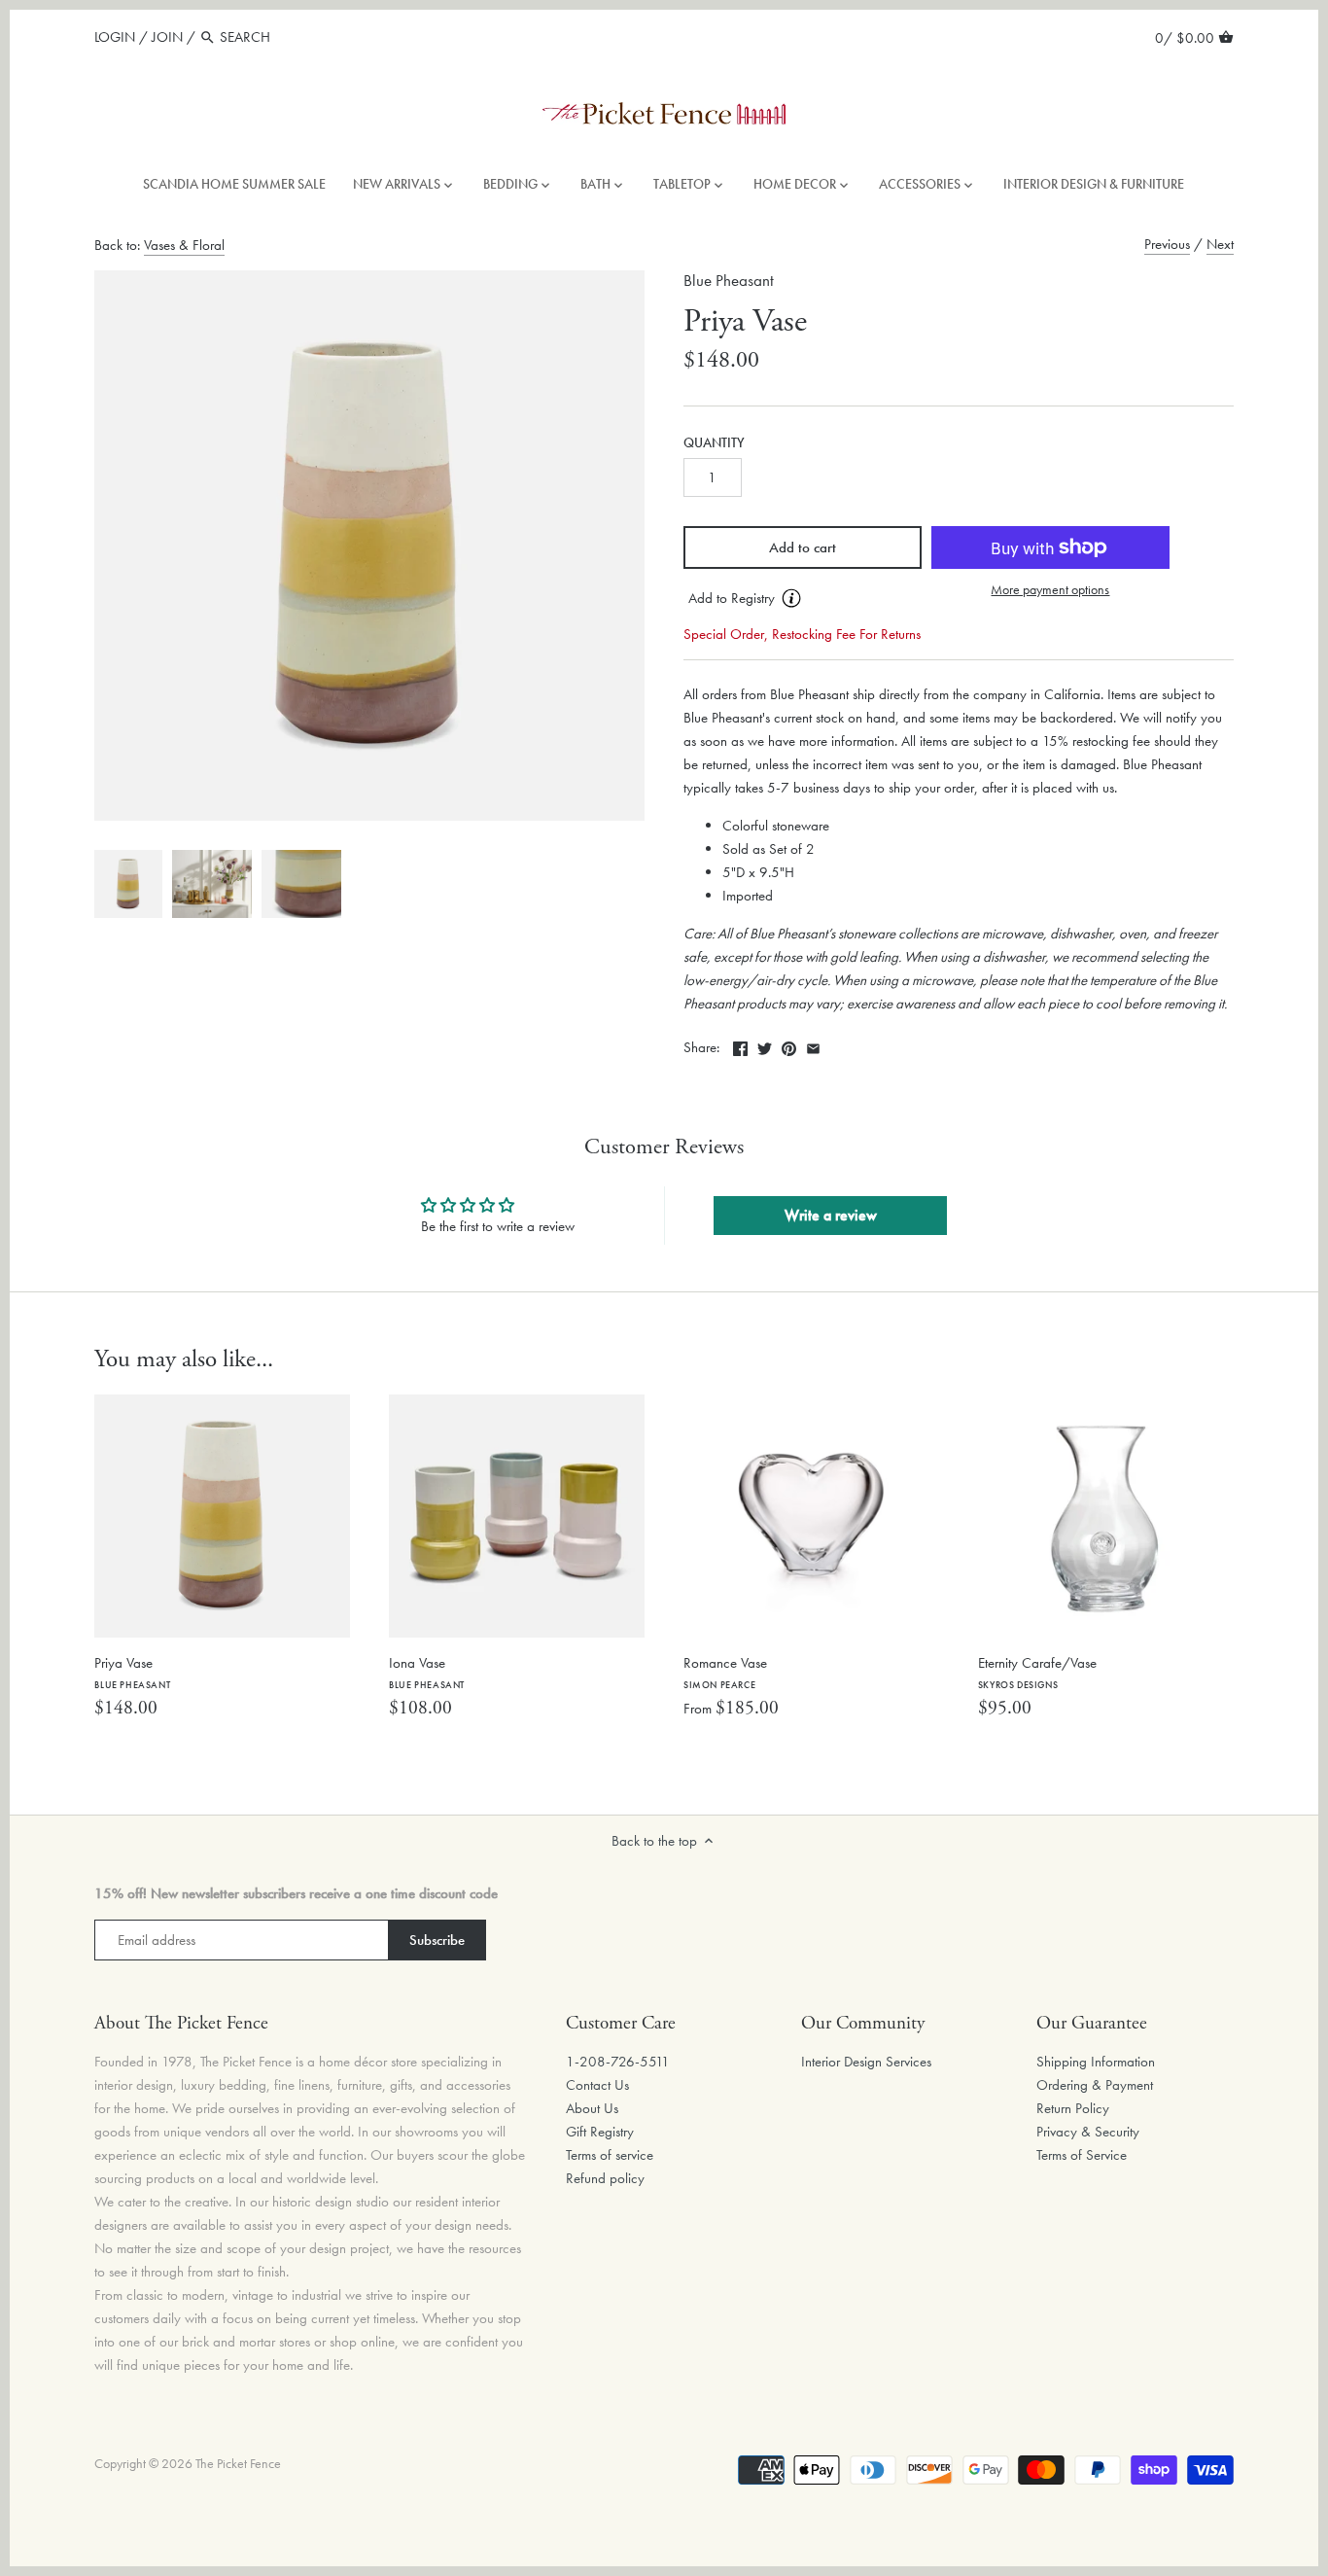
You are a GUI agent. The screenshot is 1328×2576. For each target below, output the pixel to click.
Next (1220, 244)
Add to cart (803, 547)
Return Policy (1073, 2108)
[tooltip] (791, 598)
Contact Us (597, 2085)
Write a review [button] (831, 1215)
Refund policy (605, 2178)
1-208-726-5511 (618, 2062)
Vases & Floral (184, 245)
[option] (128, 884)
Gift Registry (600, 2132)
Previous (1167, 244)
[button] (803, 599)
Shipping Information (1096, 2062)
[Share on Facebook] (740, 1045)
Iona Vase (427, 1672)
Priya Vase (132, 1672)
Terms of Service (1082, 2155)
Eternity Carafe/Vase (1037, 1672)
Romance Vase (725, 1672)
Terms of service (610, 2155)
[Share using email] (813, 1045)
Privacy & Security (1088, 2132)
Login (115, 37)
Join (167, 37)
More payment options (1050, 590)
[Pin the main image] (789, 1045)
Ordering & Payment (1095, 2085)
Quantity (714, 443)
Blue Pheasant (729, 281)
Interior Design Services (866, 2062)
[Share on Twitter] (765, 1045)
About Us (592, 2108)
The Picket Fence (238, 2464)
